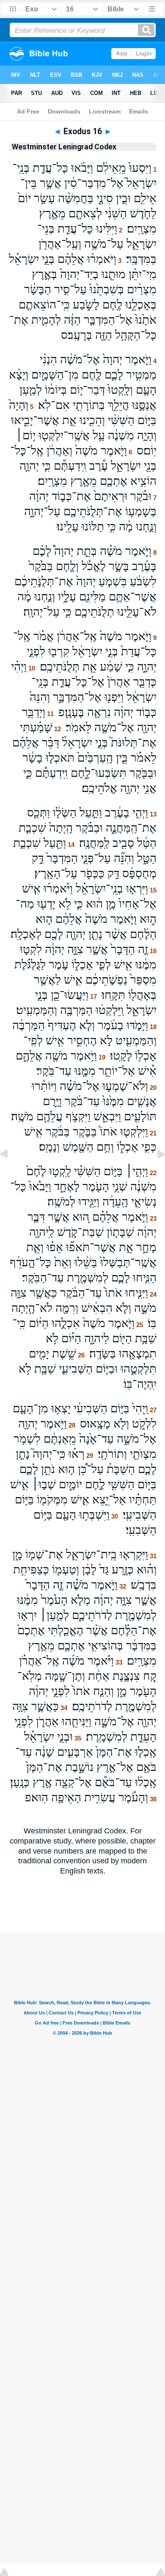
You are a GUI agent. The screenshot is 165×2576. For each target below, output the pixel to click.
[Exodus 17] (154, 1173)
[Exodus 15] (11, 1173)
